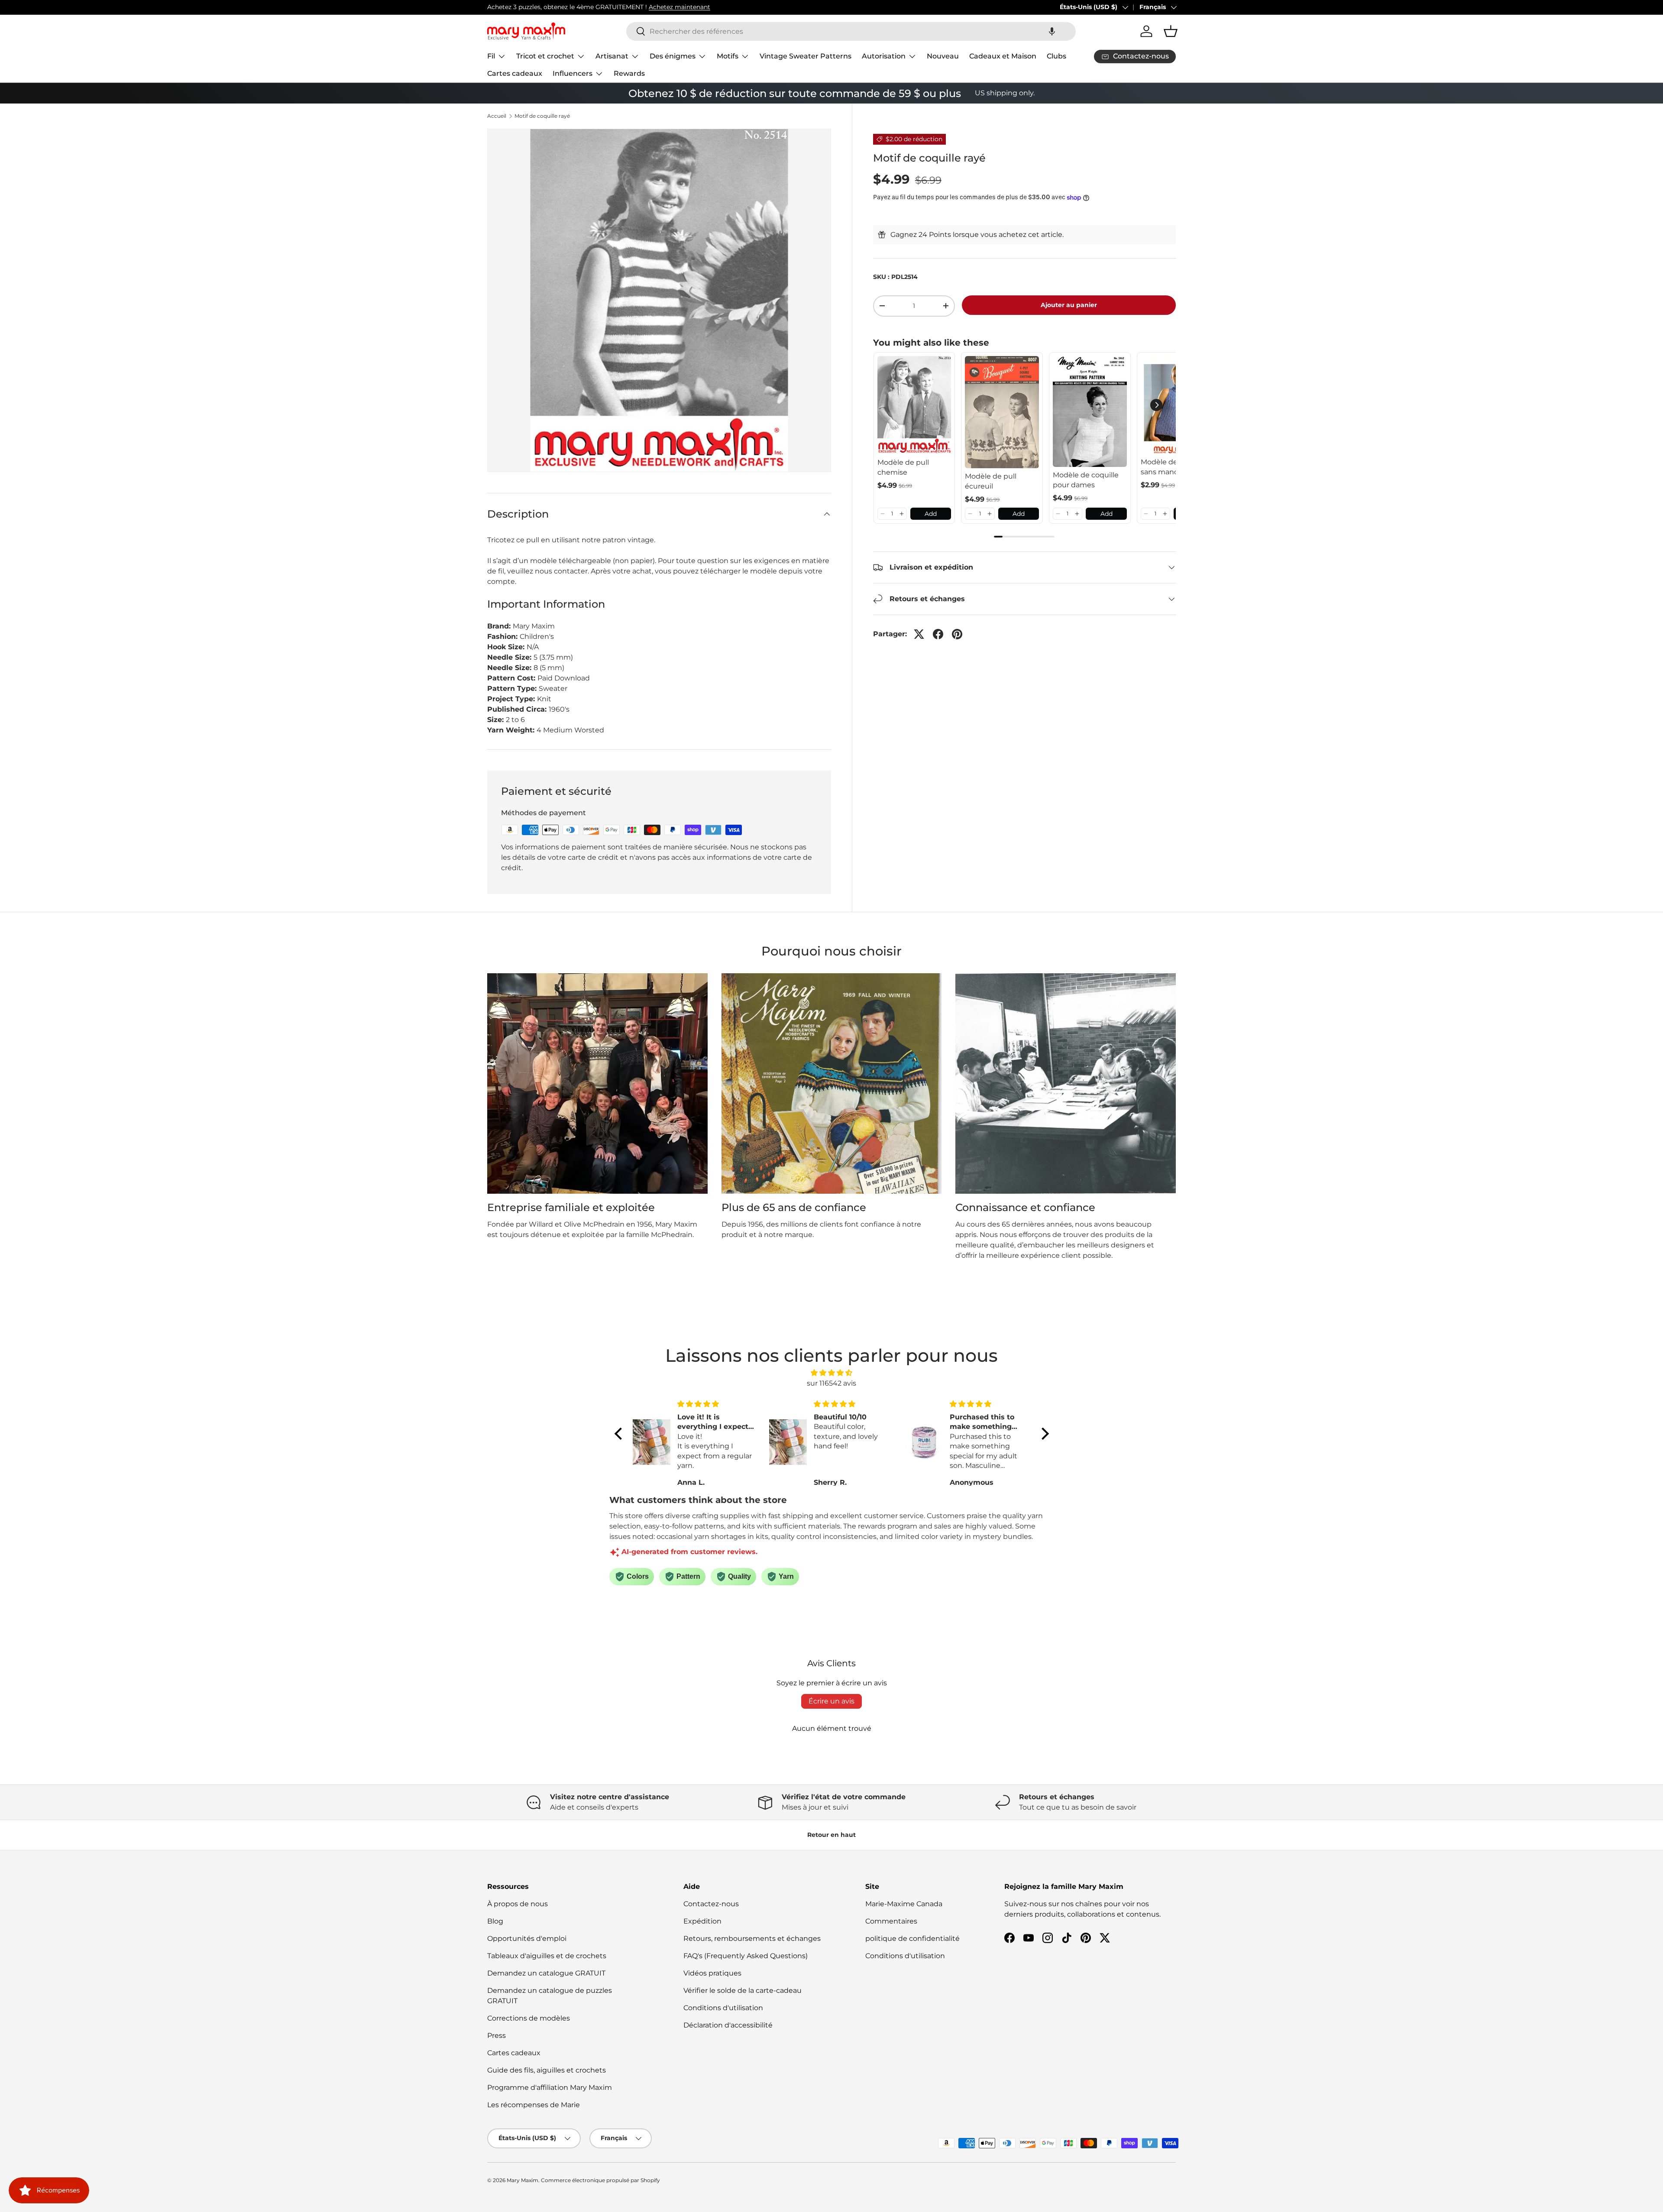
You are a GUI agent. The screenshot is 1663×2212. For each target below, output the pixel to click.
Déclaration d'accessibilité (728, 2025)
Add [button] (931, 514)
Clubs (1056, 56)
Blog (495, 1921)
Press (497, 2035)
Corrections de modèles (529, 2018)
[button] (1052, 31)
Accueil (497, 116)
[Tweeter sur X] (919, 634)
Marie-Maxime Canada (904, 1904)
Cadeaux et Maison (1003, 56)
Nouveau (943, 56)
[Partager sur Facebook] (938, 634)
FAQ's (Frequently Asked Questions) (746, 1956)
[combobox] (851, 31)
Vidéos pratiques (712, 1973)
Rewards (629, 73)
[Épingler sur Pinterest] (957, 634)
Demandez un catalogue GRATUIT (546, 1973)
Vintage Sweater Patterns (806, 56)
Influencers (573, 73)
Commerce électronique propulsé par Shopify (600, 2180)
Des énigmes (673, 56)
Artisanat (612, 56)
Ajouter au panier (1069, 305)
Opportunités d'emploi (527, 1938)
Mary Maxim (523, 2180)
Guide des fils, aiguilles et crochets (547, 2070)
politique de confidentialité (912, 1938)
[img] (832, 1373)
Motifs (728, 56)
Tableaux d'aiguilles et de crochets (547, 1956)
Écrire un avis (831, 1701)
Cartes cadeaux (515, 73)
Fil (491, 56)
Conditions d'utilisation (723, 2008)
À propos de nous (518, 1904)
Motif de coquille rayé (542, 116)
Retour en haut (831, 1835)
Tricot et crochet (545, 56)
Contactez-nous (711, 1904)
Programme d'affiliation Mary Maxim (550, 2087)
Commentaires (891, 1921)
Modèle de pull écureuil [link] (991, 481)
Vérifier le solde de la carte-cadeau (743, 1990)
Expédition (702, 1921)
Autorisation (884, 56)
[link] (914, 405)
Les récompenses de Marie (534, 2105)
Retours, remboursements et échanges (752, 1938)
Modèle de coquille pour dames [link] (1086, 480)
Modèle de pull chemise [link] (903, 467)
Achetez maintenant (679, 7)
